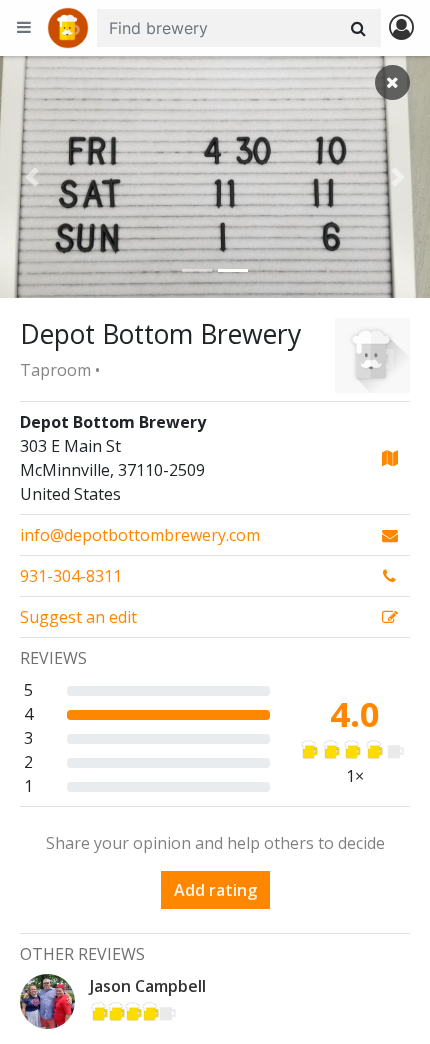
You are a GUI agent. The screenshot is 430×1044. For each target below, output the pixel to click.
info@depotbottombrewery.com (140, 535)
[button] (32, 177)
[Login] (401, 28)
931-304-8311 (71, 576)
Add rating (215, 890)
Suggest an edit (78, 617)
